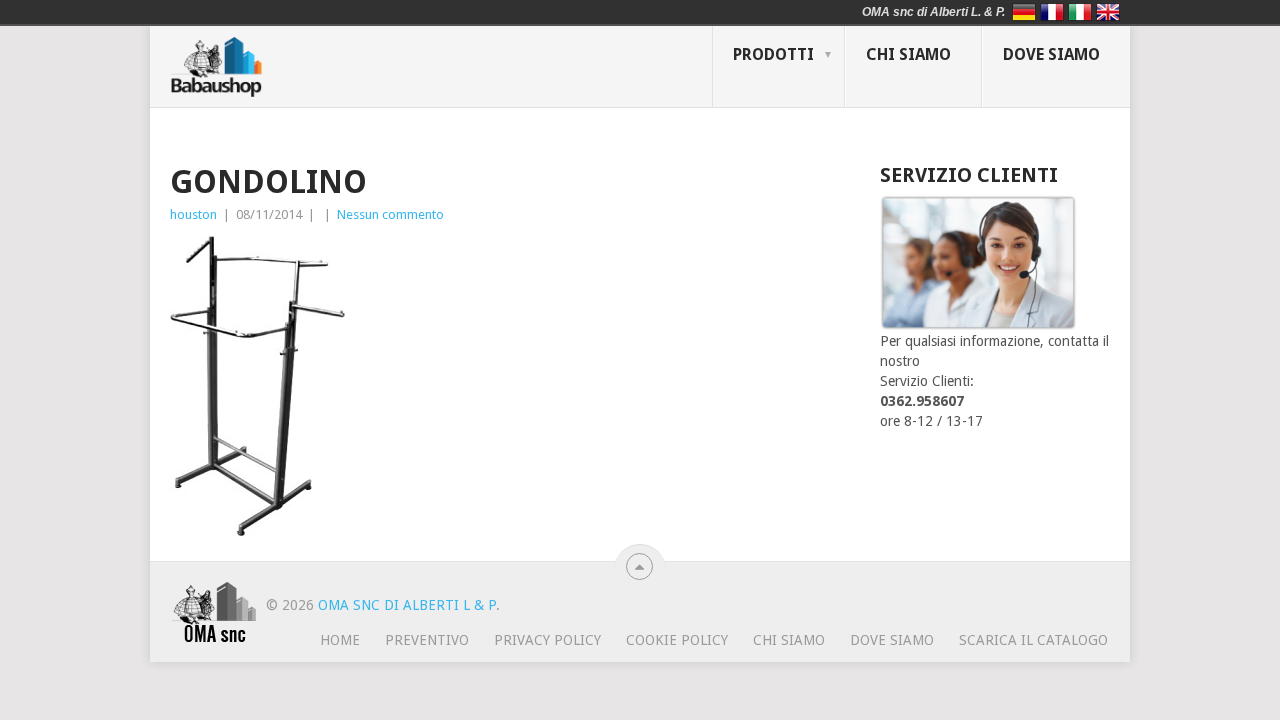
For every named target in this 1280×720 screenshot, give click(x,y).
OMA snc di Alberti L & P (407, 605)
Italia (1080, 12)
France (1052, 12)
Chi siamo (908, 54)
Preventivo (427, 640)
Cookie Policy (677, 640)
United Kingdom (1108, 12)
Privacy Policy (547, 640)
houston (193, 214)
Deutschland (1024, 12)
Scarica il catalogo (1033, 640)
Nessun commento (390, 214)
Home (340, 640)
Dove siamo (1051, 54)
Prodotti (773, 54)
